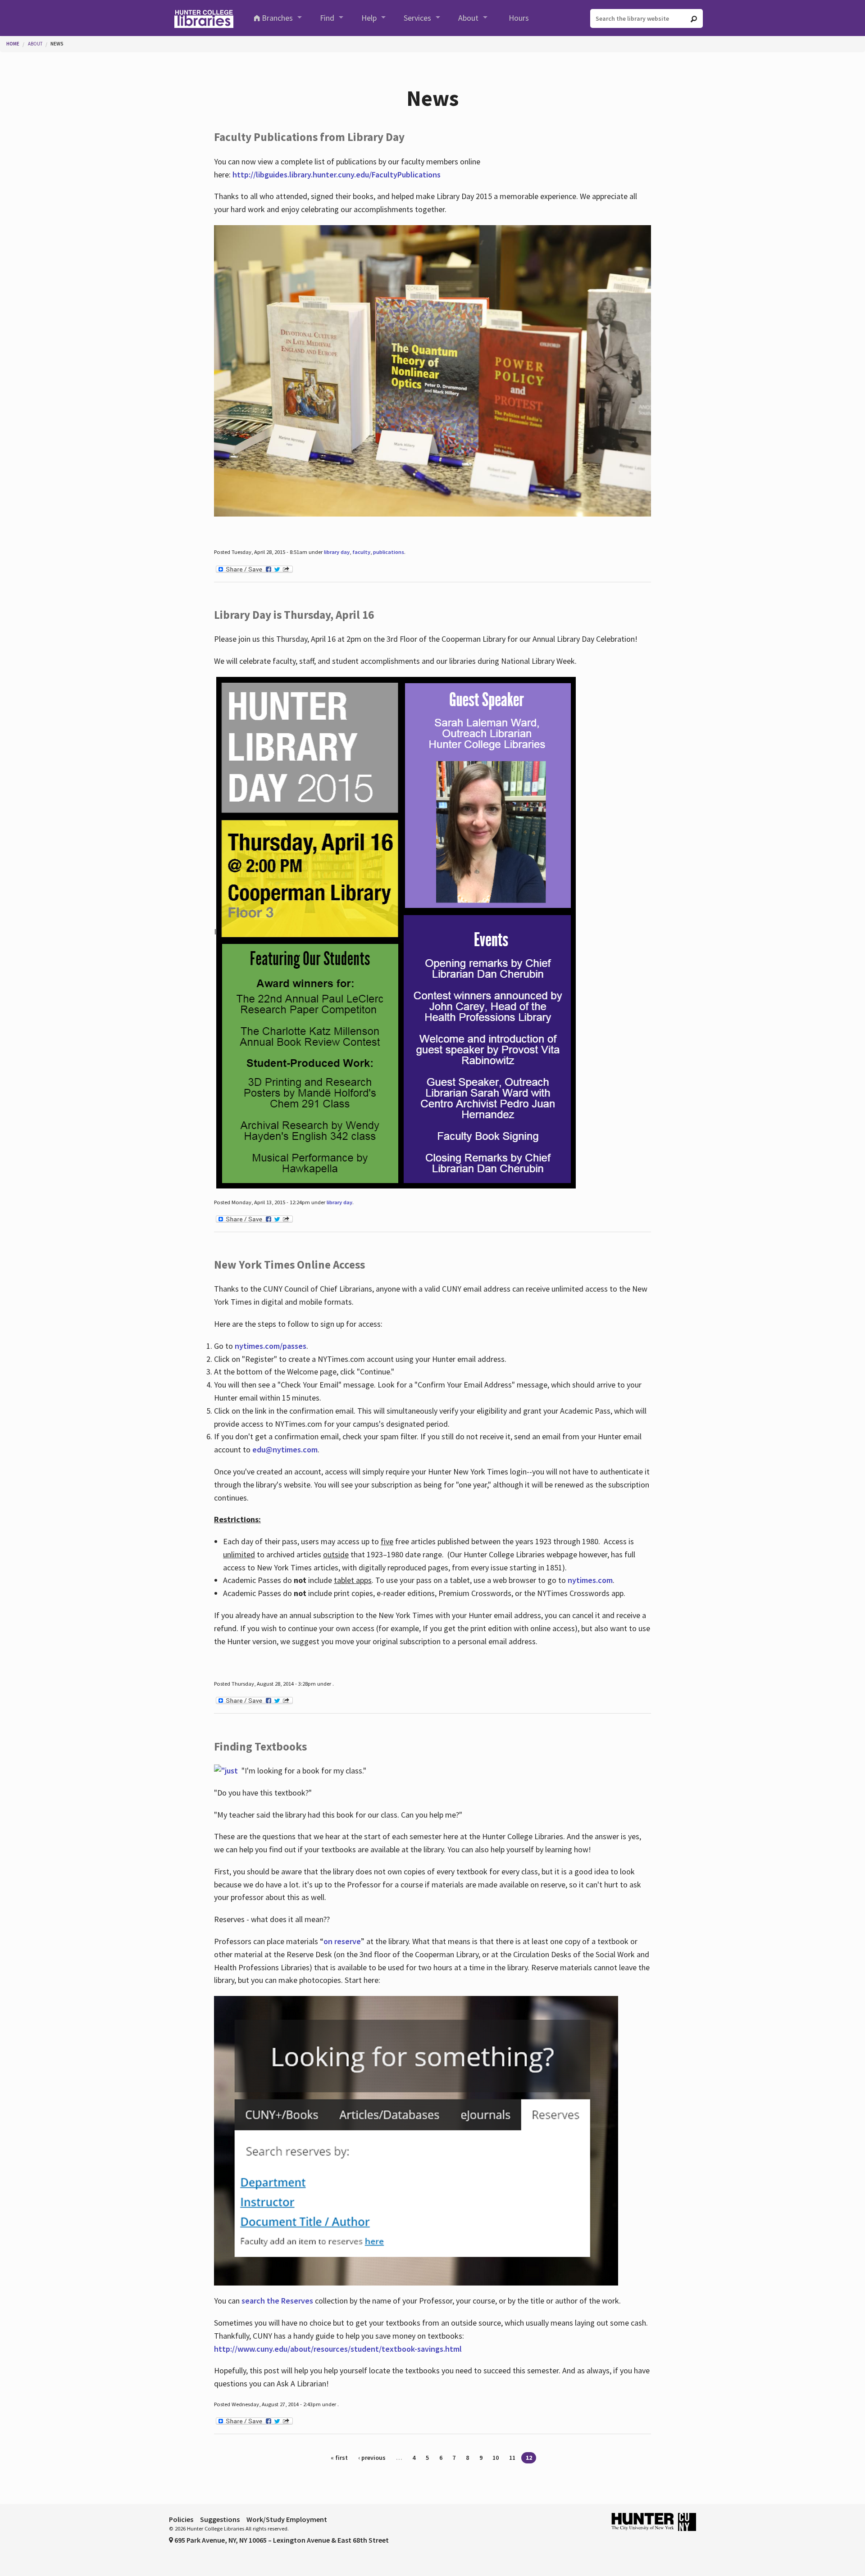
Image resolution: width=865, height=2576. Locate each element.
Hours (519, 18)
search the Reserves (277, 2301)
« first (339, 2458)
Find (327, 18)
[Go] (694, 19)
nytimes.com (590, 1580)
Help (369, 18)
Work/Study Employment (287, 2519)
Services (417, 18)
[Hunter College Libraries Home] (204, 18)
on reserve (342, 1941)
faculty (361, 552)
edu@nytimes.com (285, 1449)
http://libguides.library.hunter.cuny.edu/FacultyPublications (337, 175)
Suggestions (220, 2519)
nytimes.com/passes (271, 1346)
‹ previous (372, 2458)
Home (13, 44)
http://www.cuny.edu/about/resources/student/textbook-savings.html (338, 2349)
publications (389, 552)
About (468, 18)
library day (337, 552)
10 (496, 2458)
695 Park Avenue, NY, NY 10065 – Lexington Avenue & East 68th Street (281, 2540)
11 (512, 2458)
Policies (181, 2519)
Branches (277, 18)
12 (529, 2458)
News (57, 44)
